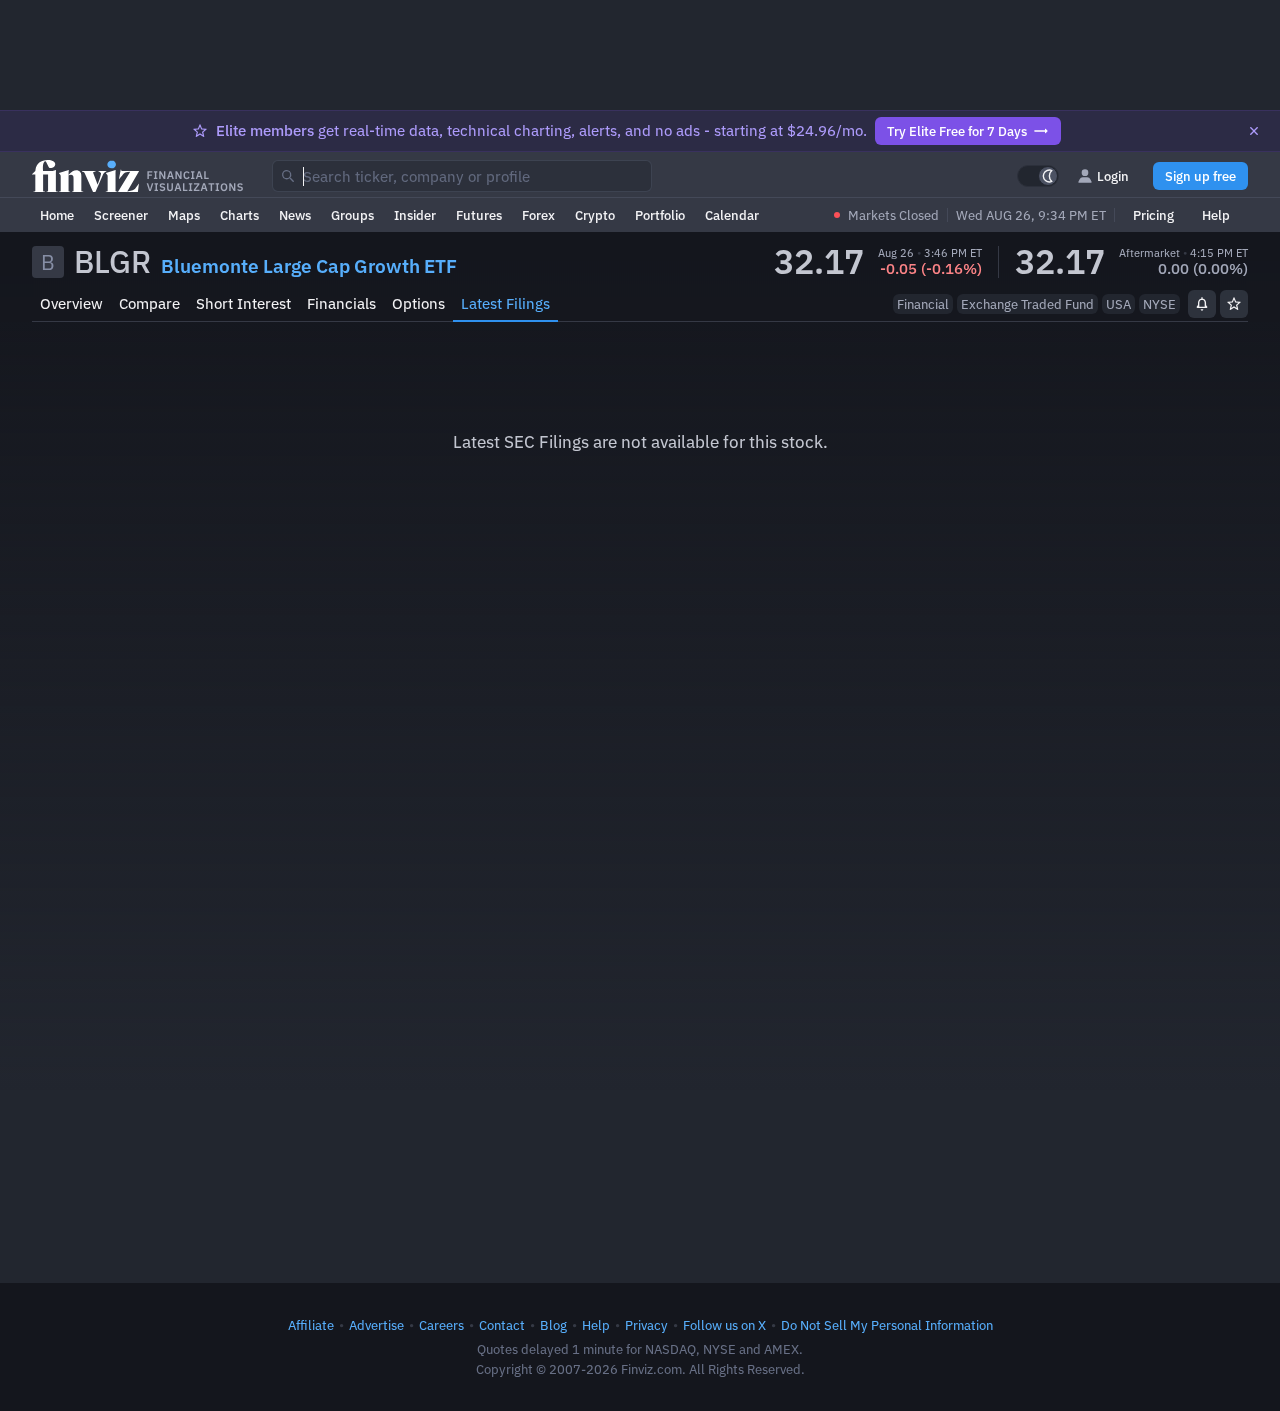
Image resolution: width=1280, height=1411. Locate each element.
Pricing (1153, 215)
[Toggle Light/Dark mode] (1038, 176)
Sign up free (1200, 176)
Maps (184, 215)
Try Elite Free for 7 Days (957, 131)
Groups (352, 215)
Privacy (646, 1325)
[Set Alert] (1202, 304)
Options (418, 303)
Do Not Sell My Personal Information (887, 1325)
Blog (553, 1325)
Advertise (376, 1325)
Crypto (595, 215)
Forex (538, 215)
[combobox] (462, 176)
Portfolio (660, 215)
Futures (479, 215)
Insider (415, 215)
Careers (441, 1325)
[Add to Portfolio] (1234, 304)
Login (1113, 176)
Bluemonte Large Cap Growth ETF (309, 266)
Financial (923, 304)
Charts (239, 215)
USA (1118, 304)
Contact (502, 1325)
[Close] (1254, 131)
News (295, 215)
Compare (149, 303)
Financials (341, 303)
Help (1216, 215)
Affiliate (311, 1325)
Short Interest (243, 303)
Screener (121, 215)
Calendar (732, 215)
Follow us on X (724, 1325)
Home (57, 215)
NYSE (1159, 304)
